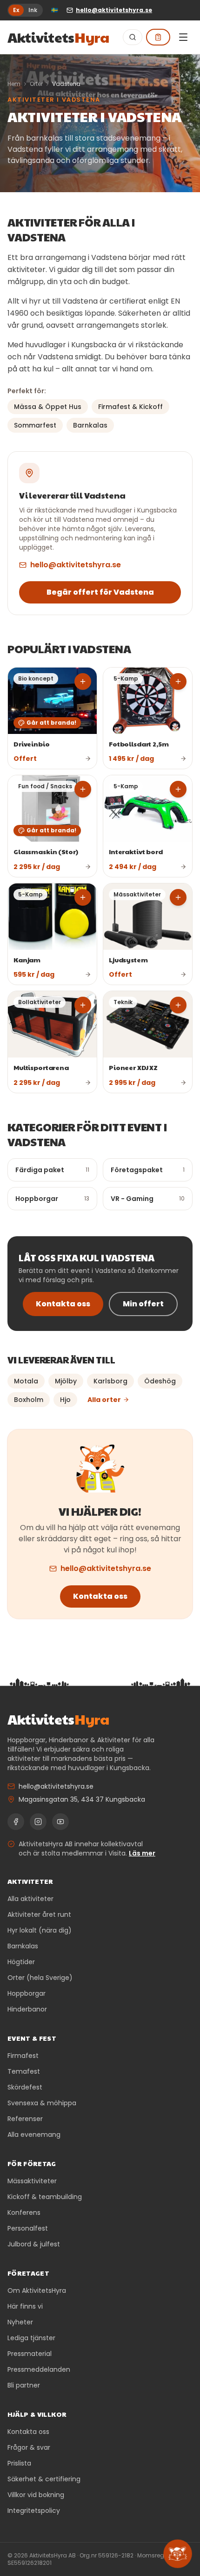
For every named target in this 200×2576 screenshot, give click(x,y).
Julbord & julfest (34, 2244)
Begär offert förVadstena (100, 592)
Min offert (143, 1304)
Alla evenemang (34, 2135)
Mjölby (66, 1381)
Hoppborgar (27, 1993)
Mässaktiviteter (32, 2181)
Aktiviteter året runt (39, 1914)
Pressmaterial (30, 2354)
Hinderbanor (27, 2009)
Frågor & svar (29, 2447)
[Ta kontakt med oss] (178, 2554)
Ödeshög (160, 1381)
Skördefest (25, 2087)
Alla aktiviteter (30, 1899)
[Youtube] (60, 1822)
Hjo (65, 1400)
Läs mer (142, 1853)
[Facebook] (16, 1822)
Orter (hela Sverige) (40, 1978)
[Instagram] (38, 1822)
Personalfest (28, 2228)
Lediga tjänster (31, 2338)
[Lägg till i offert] (83, 681)
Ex (16, 10)
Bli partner (24, 2385)
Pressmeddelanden (39, 2369)
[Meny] (183, 37)
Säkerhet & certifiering (44, 2479)
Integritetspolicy (34, 2511)
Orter (36, 84)
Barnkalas (23, 1946)
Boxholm (29, 1400)
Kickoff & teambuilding (45, 2197)
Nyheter (20, 2322)
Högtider (21, 1962)
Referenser (25, 2119)
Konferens (24, 2213)
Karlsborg (110, 1381)
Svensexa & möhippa (42, 2103)
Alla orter (104, 1400)
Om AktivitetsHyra (37, 2290)
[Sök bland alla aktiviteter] (133, 37)
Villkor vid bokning (36, 2495)
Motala (26, 1381)
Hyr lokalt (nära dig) (40, 1930)
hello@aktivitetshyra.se (76, 565)
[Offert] (158, 37)
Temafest (24, 2071)
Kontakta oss (63, 1304)
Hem (14, 84)
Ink (33, 10)
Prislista (19, 2463)
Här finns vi (25, 2306)
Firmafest (23, 2056)
